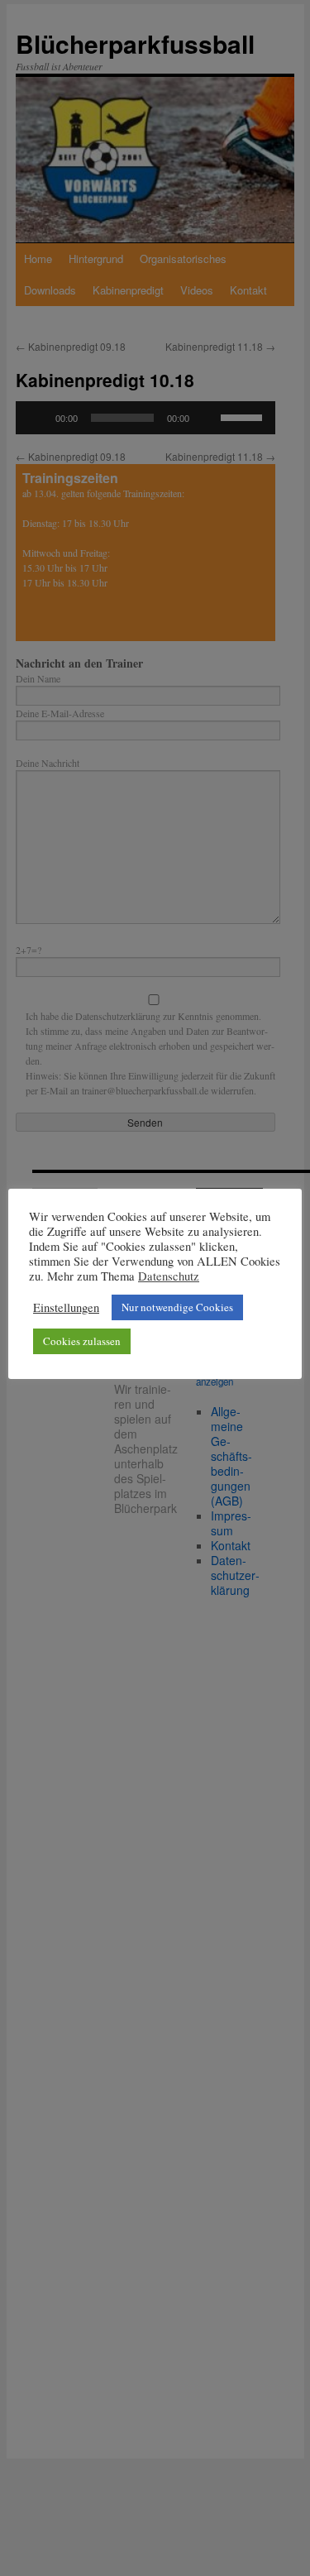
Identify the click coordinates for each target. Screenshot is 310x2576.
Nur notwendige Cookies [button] (177, 1307)
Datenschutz (169, 1276)
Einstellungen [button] (66, 1308)
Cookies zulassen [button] (82, 1341)
